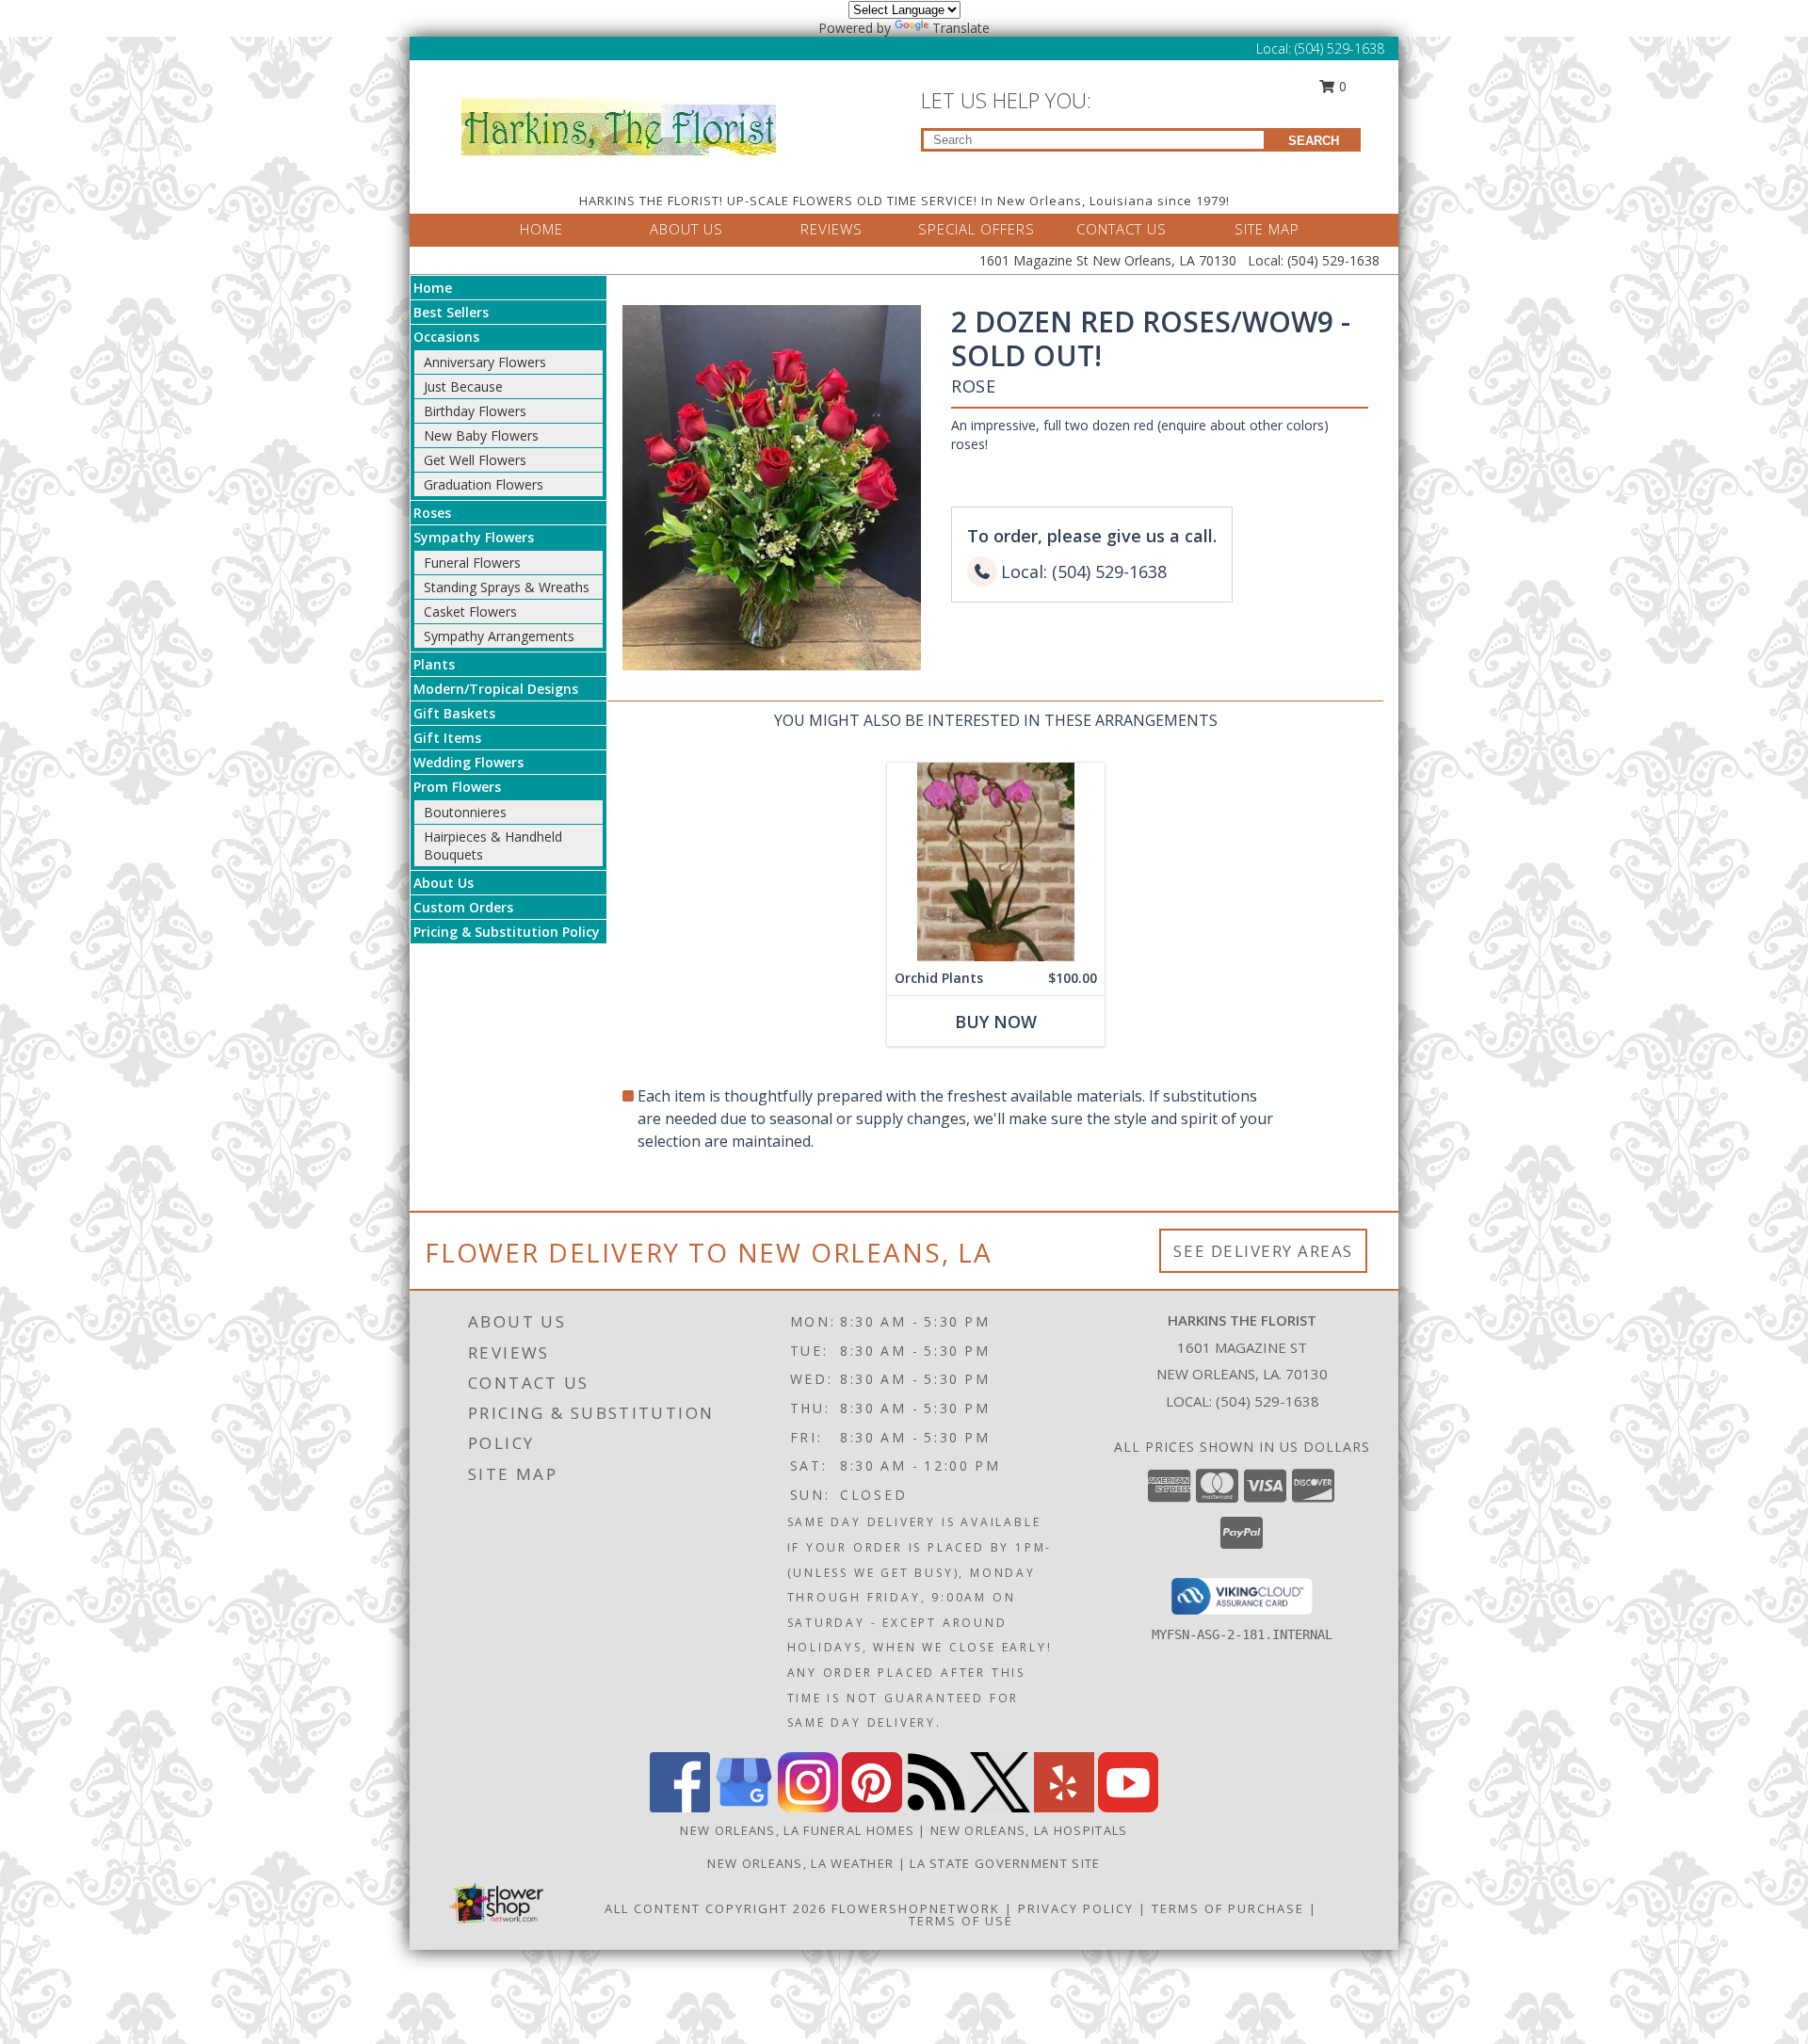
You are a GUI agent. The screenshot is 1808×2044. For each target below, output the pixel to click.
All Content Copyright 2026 (716, 1908)
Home (433, 288)
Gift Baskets (454, 713)
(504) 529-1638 (1340, 48)
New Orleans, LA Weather (800, 1863)
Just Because (463, 386)
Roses (432, 513)
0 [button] (1341, 86)
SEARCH (1314, 141)
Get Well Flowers (475, 460)
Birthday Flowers (475, 411)
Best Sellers (451, 312)
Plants (434, 664)
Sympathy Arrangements (499, 636)
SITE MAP (1267, 229)
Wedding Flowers (468, 762)
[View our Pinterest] (872, 1807)
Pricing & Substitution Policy (507, 932)
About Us (444, 883)
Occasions (446, 337)
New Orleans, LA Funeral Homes (797, 1830)
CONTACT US (1122, 229)
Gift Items (447, 738)
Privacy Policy (1076, 1908)
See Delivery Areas (1263, 1251)
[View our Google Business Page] (744, 1807)
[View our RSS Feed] (936, 1807)
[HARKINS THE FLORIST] (619, 122)
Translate (961, 28)
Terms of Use (961, 1921)
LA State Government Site (1005, 1863)
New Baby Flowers (481, 435)
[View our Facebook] (680, 1807)
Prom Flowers (457, 787)
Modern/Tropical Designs (496, 689)
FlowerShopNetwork (916, 1908)
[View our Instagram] (808, 1807)
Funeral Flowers (472, 563)
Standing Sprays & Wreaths (507, 587)
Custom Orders (463, 907)
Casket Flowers (470, 612)
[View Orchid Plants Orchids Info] (996, 862)
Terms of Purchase (1228, 1908)
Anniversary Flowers (485, 362)
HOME (541, 229)
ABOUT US (686, 229)
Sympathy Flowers (474, 537)
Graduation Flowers (484, 484)
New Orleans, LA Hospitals (1029, 1830)
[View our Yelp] (1064, 1807)
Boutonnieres (465, 812)
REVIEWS (831, 229)
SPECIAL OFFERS (977, 229)
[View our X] (1000, 1807)
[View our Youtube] (1128, 1807)
